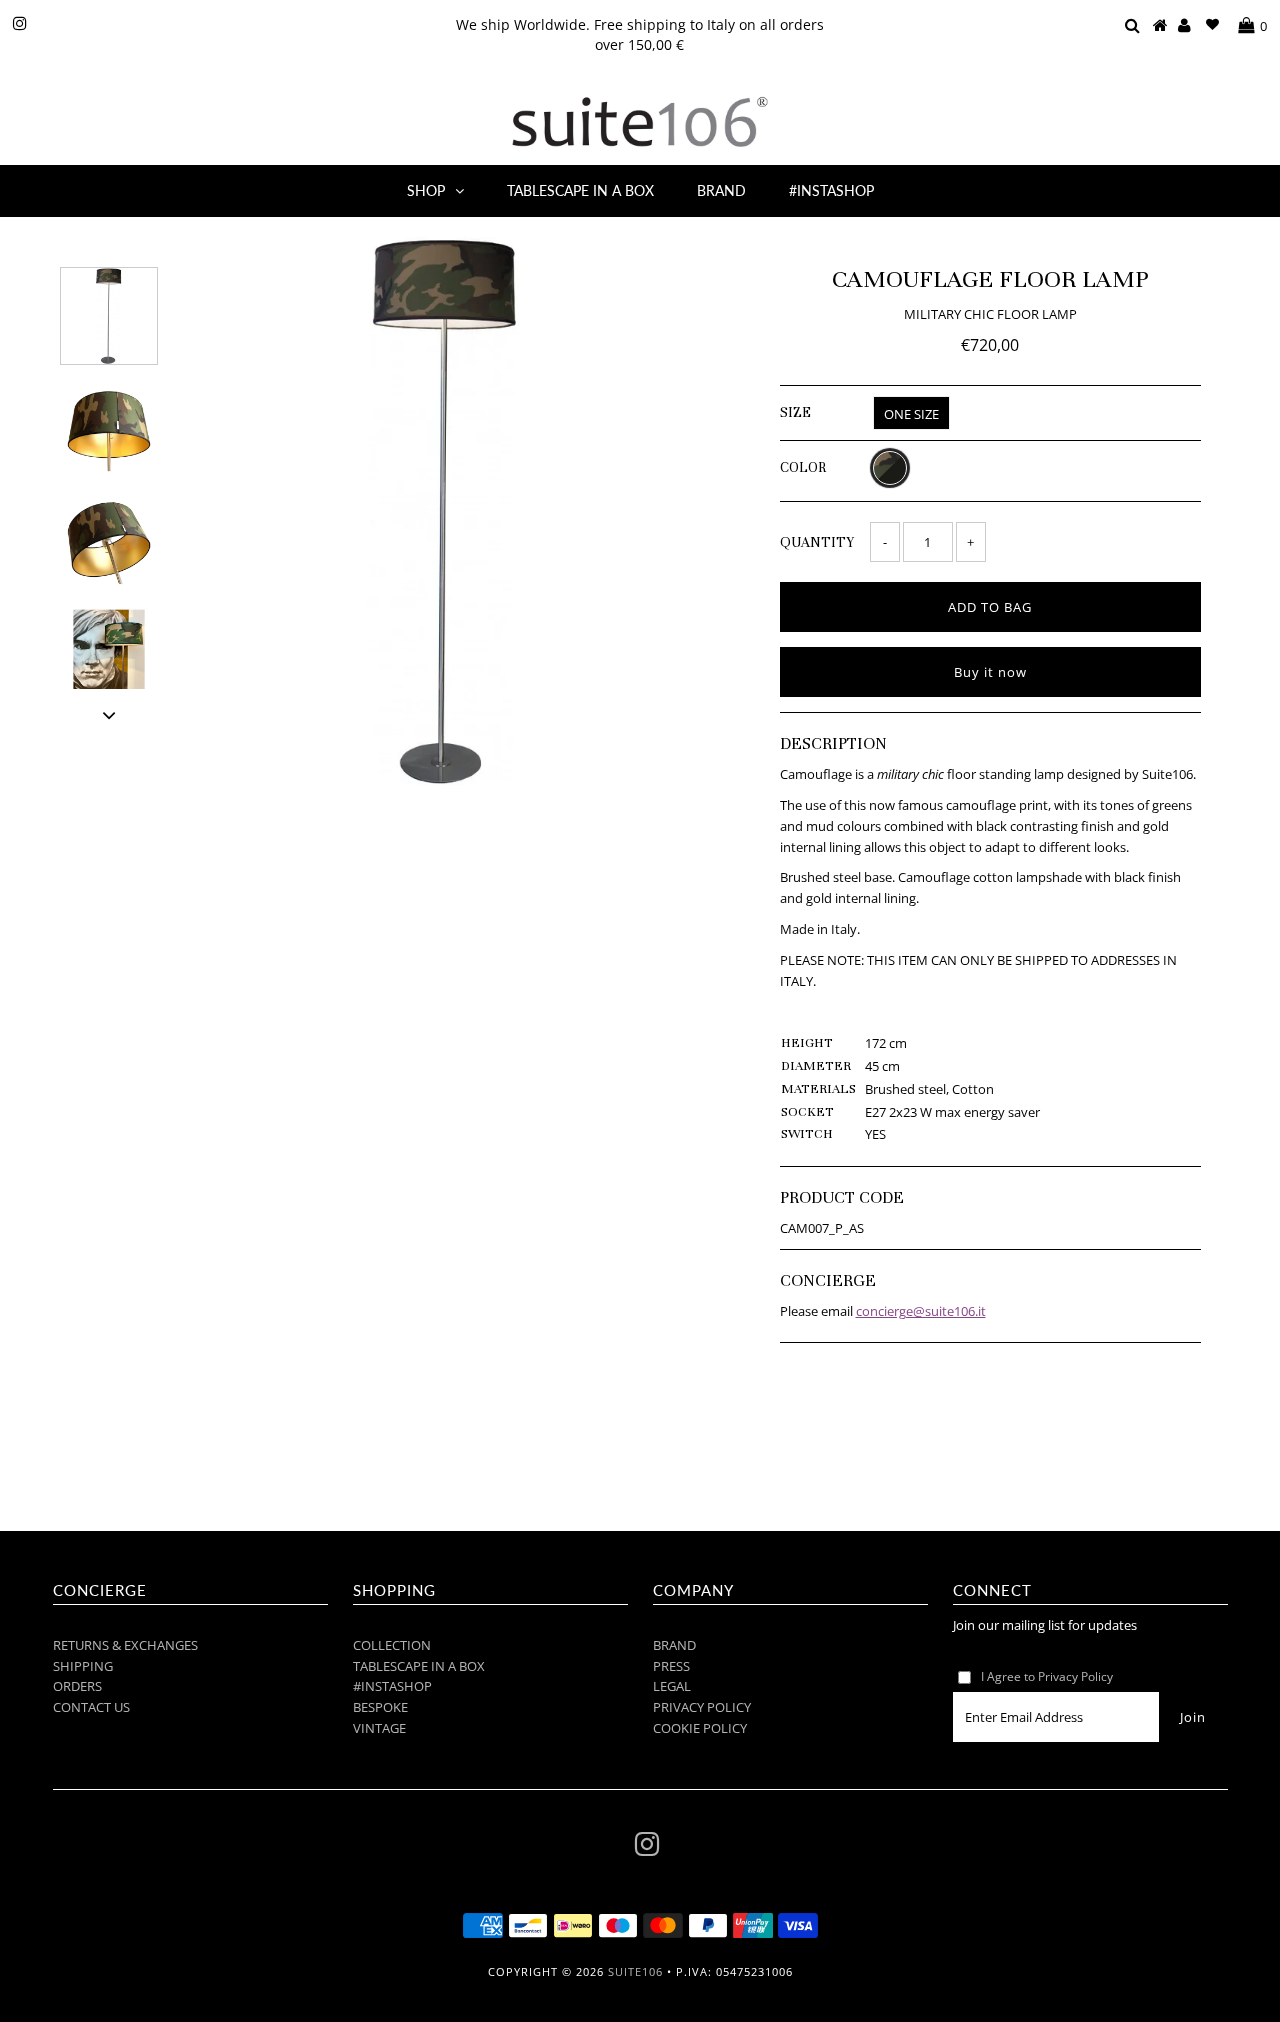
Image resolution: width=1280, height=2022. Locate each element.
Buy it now (990, 672)
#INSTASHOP (831, 190)
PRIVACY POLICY (702, 1707)
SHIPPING (83, 1666)
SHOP (426, 190)
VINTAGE (379, 1728)
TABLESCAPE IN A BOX (580, 190)
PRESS (671, 1666)
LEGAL (672, 1686)
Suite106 (635, 1971)
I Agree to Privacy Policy (1047, 1676)
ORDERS (77, 1686)
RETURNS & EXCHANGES (125, 1645)
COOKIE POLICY (700, 1728)
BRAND (721, 190)
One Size (911, 414)
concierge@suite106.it (921, 1311)
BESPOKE (380, 1707)
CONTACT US (91, 1707)
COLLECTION (392, 1645)
